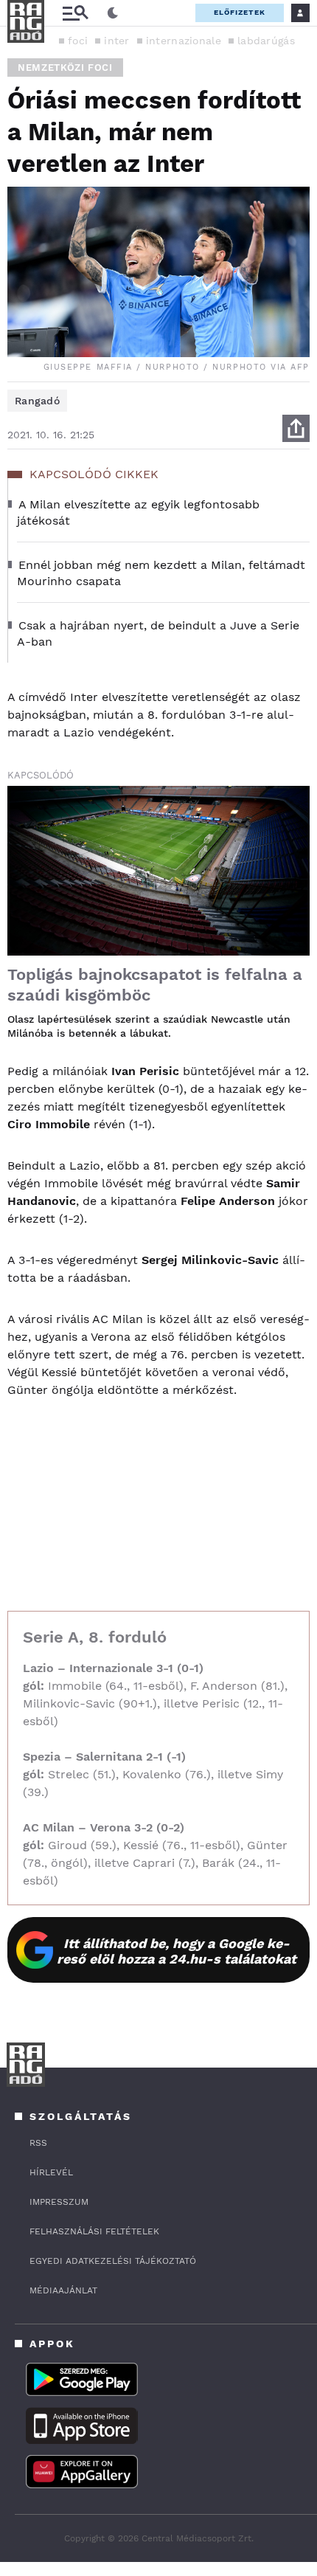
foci (78, 41)
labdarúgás (266, 41)
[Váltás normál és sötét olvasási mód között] (113, 13)
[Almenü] (75, 13)
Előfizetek (240, 12)
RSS (38, 2143)
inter (117, 41)
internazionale (184, 41)
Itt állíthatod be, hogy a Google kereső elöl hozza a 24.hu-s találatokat (177, 1951)
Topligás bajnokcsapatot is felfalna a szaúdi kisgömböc (155, 985)
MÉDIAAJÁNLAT (63, 2290)
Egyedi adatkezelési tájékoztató (113, 2261)
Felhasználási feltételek (94, 2231)
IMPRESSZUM (59, 2202)
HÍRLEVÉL (51, 2172)
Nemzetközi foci (65, 68)
